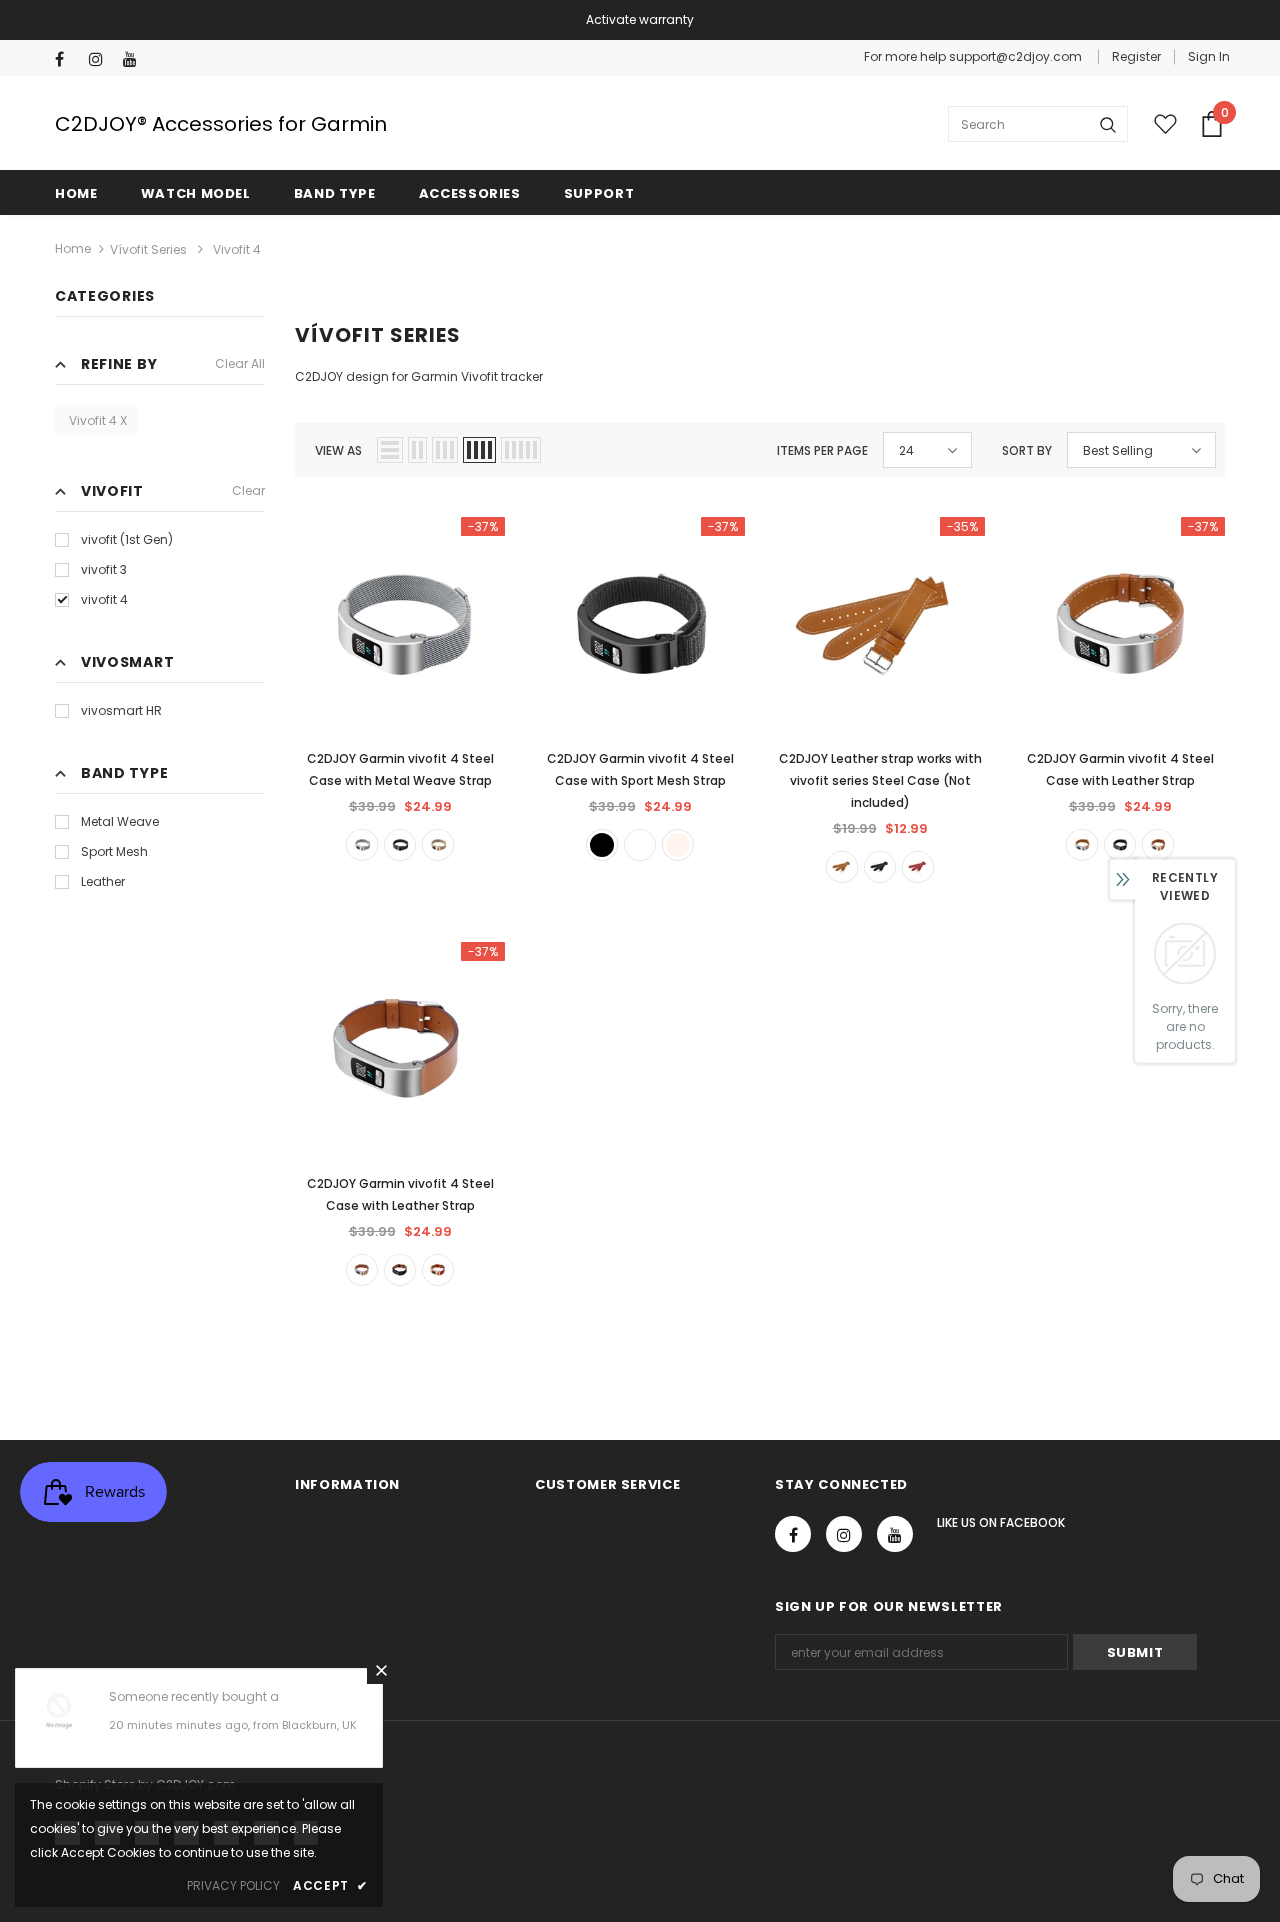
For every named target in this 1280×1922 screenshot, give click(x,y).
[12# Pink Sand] (640, 845)
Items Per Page (822, 450)
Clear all (240, 363)
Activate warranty (640, 19)
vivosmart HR (121, 710)
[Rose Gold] (438, 845)
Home (73, 248)
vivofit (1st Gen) (127, 539)
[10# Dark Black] (602, 845)
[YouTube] (135, 59)
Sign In (1209, 56)
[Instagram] (101, 59)
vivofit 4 (104, 599)
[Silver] (362, 845)
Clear (248, 490)
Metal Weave (120, 821)
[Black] (400, 845)
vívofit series (148, 249)
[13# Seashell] (678, 845)
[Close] (381, 1670)
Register (1136, 56)
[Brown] (842, 867)
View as (338, 450)
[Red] (918, 867)
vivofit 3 (104, 569)
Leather (103, 881)
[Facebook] (67, 59)
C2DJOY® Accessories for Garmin (221, 124)
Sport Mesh (114, 851)
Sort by (1027, 450)
